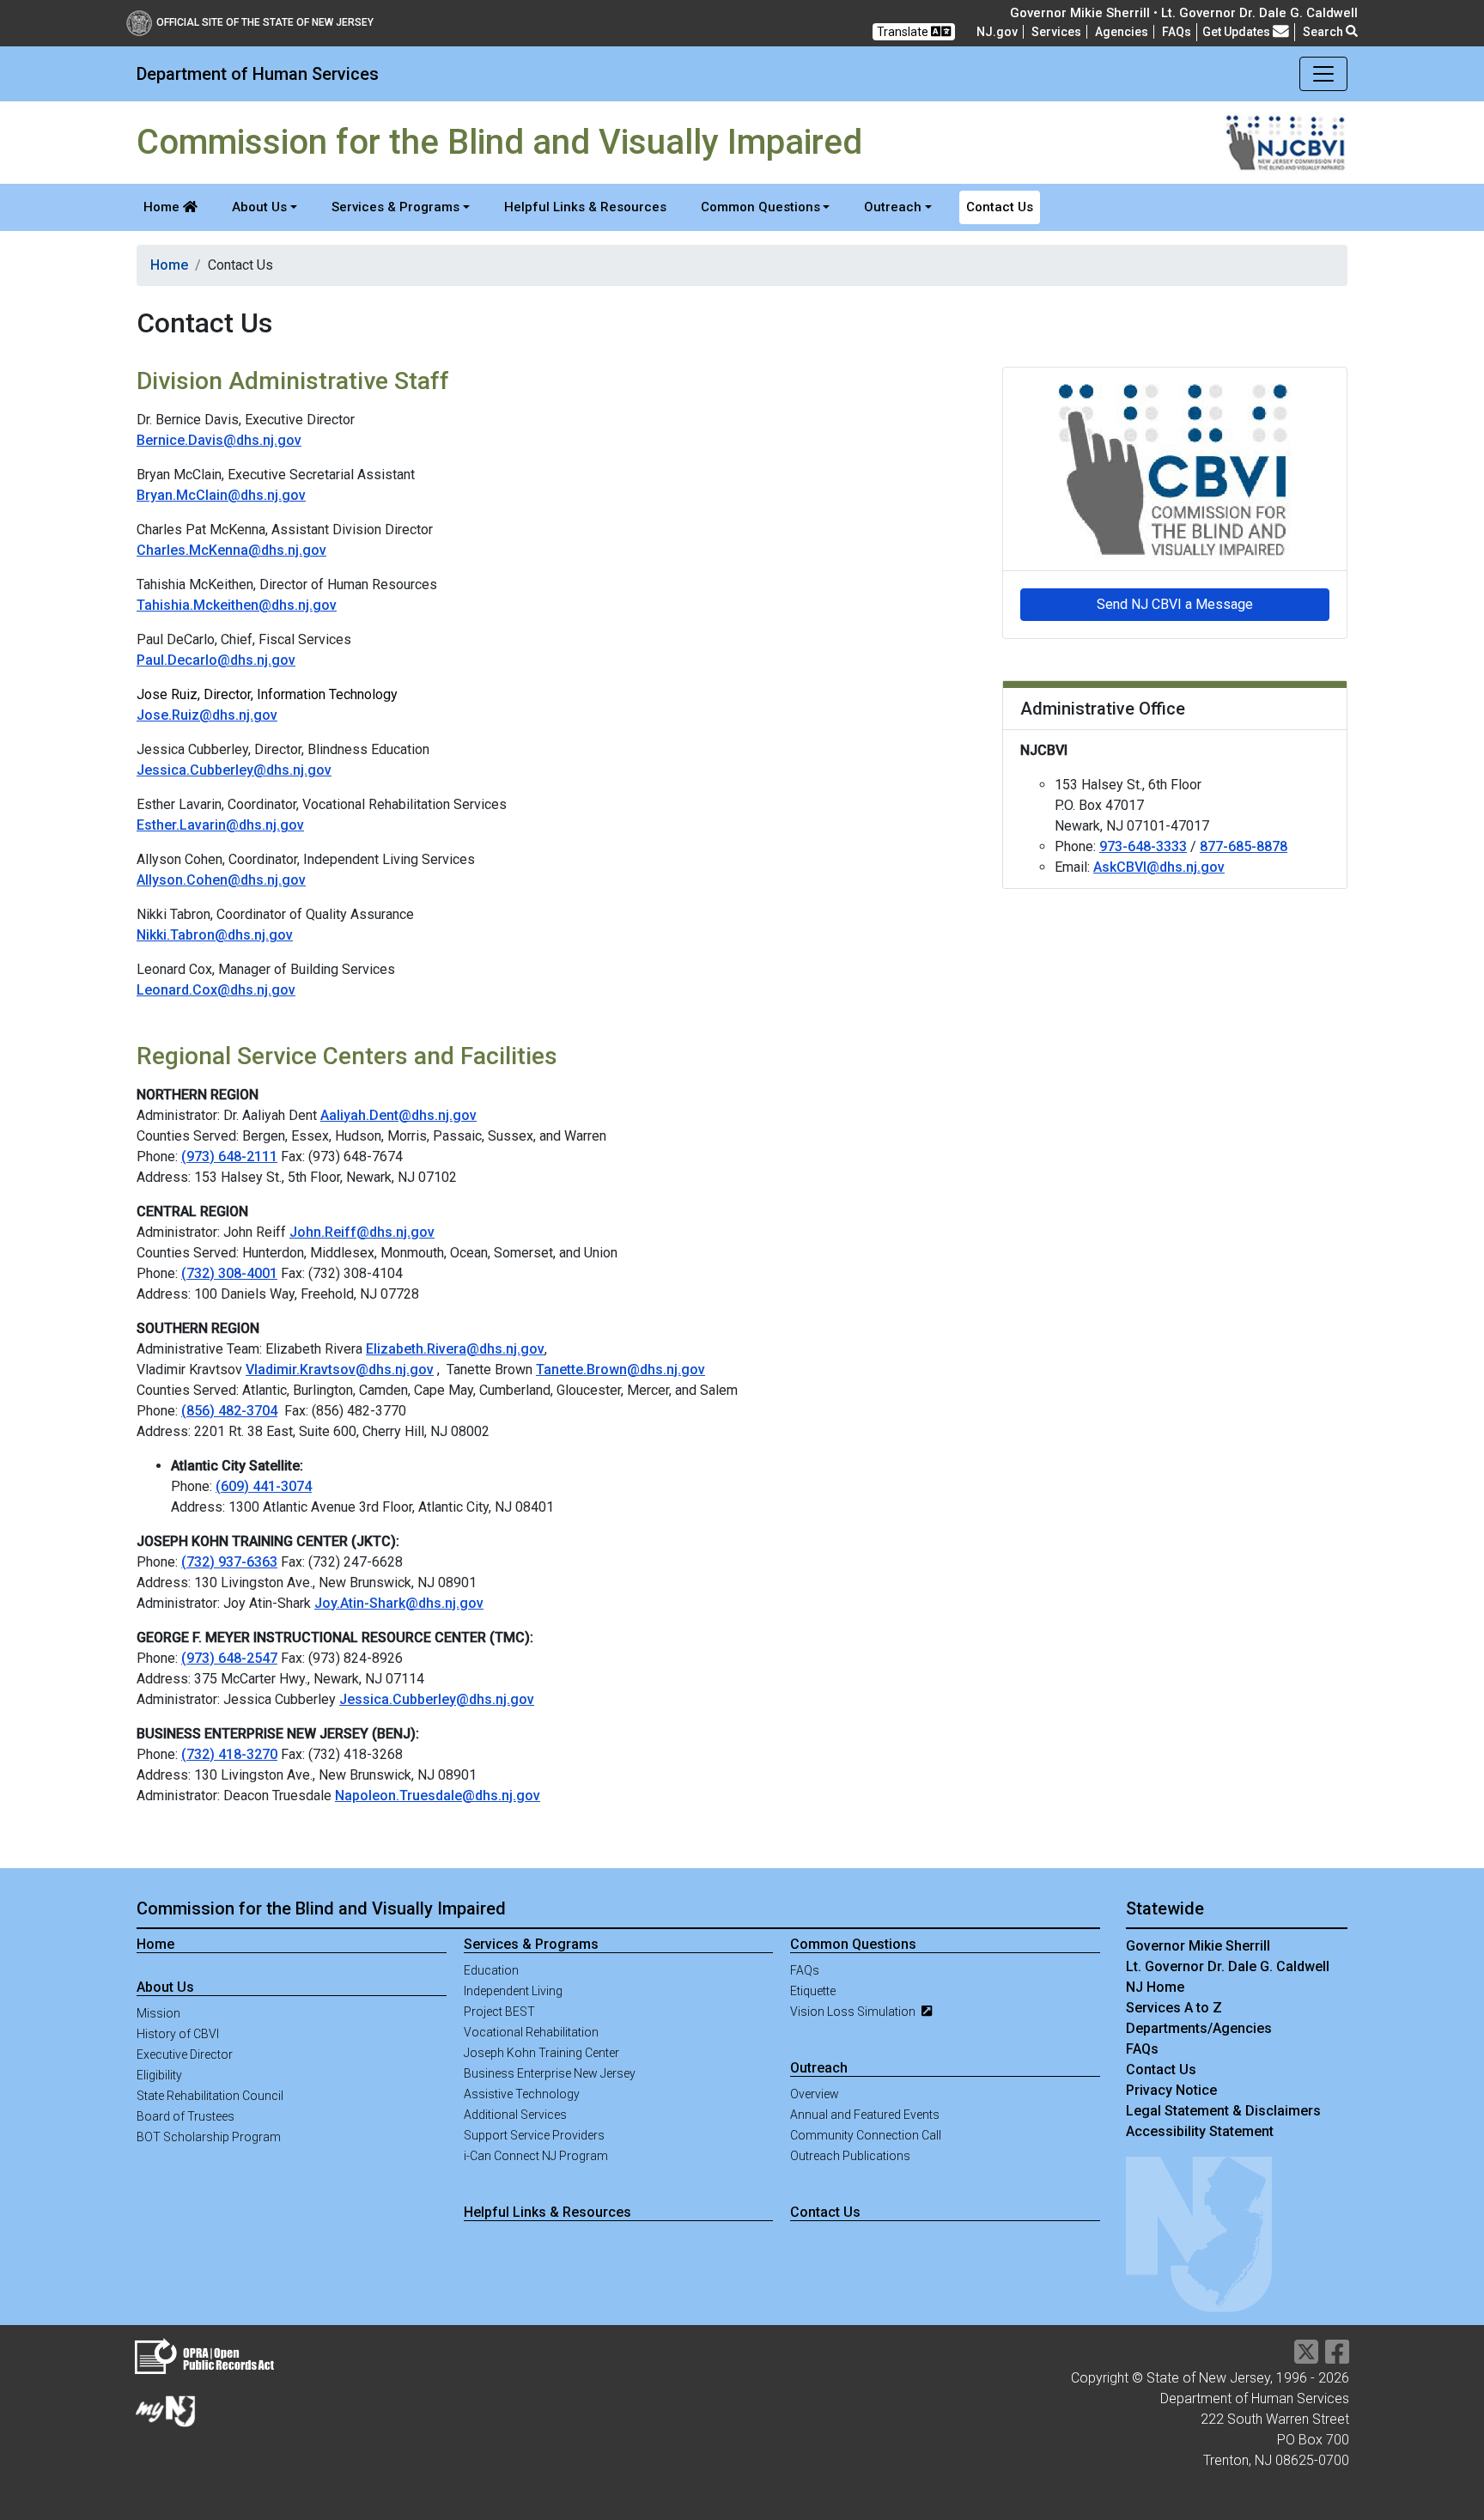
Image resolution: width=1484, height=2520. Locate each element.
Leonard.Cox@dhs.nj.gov (216, 990)
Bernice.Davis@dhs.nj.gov (219, 440)
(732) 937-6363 (229, 1562)
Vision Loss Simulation (854, 2012)
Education (491, 1970)
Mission (158, 2013)
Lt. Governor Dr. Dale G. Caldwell (1228, 1966)
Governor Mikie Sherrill (1198, 1946)
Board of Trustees (185, 2116)
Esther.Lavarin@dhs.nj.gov (220, 825)
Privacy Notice (1171, 2090)
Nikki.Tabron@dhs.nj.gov (215, 935)
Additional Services (515, 2115)
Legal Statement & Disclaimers (1223, 2111)
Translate (904, 32)
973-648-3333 (1143, 846)
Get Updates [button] (1238, 32)
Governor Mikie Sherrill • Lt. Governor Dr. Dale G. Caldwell (1184, 13)
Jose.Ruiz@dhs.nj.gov (207, 715)
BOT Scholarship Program (209, 2137)
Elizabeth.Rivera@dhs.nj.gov (455, 1349)
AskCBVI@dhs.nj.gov (1159, 867)
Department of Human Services (258, 74)
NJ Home (1155, 1987)
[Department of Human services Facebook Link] (1337, 2357)
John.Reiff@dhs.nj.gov (362, 1232)
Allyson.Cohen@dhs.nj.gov (221, 880)
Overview (815, 2094)
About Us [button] (259, 207)
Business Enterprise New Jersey (550, 2073)
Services (1056, 32)
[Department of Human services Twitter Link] (1306, 2357)
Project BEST (499, 2012)
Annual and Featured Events (865, 2115)
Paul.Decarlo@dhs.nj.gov (216, 660)
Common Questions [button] (760, 207)
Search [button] (1324, 32)
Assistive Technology (522, 2094)
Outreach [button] (893, 207)
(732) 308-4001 (229, 1273)
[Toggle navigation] (1323, 74)
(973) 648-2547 (229, 1658)
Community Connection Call (866, 2135)
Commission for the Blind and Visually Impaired (321, 1908)
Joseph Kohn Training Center (541, 2053)
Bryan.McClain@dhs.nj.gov (221, 495)
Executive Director (185, 2054)
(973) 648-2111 (229, 1157)
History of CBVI (178, 2034)
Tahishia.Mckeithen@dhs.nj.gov (237, 605)
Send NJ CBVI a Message (1175, 604)
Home (163, 207)
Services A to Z (1174, 2008)
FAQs (805, 1970)
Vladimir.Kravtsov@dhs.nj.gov (340, 1370)
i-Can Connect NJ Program (536, 2156)
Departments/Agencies (1199, 2028)
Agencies (1122, 32)
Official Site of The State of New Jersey (265, 22)
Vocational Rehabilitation (531, 2032)
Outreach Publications (850, 2156)
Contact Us (1000, 207)
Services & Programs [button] (395, 207)
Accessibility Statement (1200, 2131)
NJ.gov (997, 32)
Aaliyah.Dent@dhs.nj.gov (398, 1115)
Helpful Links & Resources (585, 207)
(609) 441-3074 (264, 1486)
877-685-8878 (1244, 846)
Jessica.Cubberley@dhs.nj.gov (234, 770)
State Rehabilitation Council (210, 2096)
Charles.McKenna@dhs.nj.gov (231, 550)
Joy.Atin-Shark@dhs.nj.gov (399, 1603)
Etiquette (813, 1991)
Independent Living (513, 1991)
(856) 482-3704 (229, 1411)
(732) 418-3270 (229, 1754)
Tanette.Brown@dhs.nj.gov (620, 1370)
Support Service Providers (534, 2135)
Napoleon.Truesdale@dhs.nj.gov (438, 1796)
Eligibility (159, 2075)
